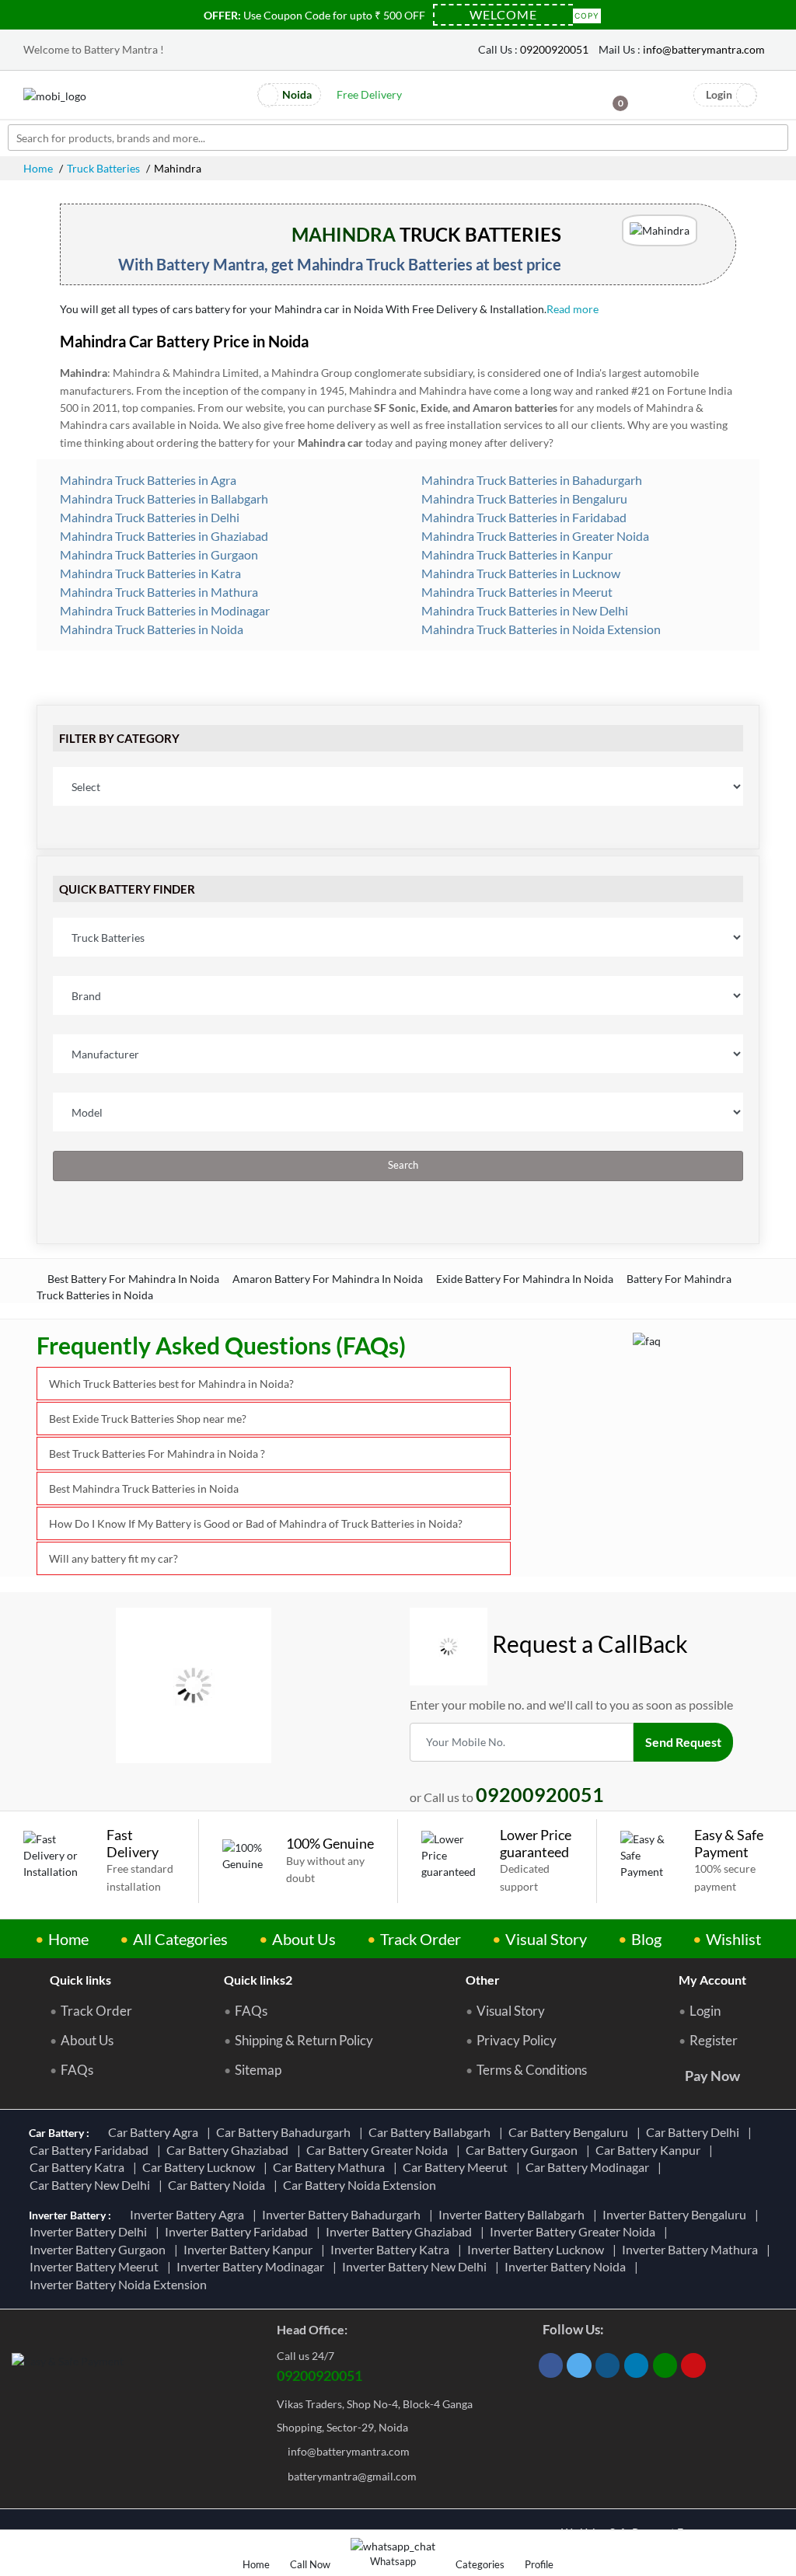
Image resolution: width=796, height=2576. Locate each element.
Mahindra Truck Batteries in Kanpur (516, 554)
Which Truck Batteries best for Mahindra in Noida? (171, 1384)
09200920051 (554, 49)
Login (705, 2011)
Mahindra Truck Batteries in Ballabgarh (163, 498)
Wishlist (733, 1939)
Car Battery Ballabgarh (432, 2132)
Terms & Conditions (532, 2070)
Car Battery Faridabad (91, 2150)
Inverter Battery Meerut (96, 2266)
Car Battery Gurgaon (524, 2150)
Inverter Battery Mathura (692, 2249)
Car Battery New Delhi (92, 2185)
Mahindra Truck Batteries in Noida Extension (540, 629)
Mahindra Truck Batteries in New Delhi (524, 610)
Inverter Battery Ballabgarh (514, 2214)
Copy (587, 14)
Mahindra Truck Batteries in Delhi (148, 517)
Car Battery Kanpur (650, 2150)
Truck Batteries (103, 168)
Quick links (80, 1980)
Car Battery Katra (79, 2167)
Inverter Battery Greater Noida (575, 2231)
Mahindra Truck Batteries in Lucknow (520, 573)
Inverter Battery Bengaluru (677, 2214)
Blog (646, 1939)
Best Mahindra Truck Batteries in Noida (144, 1488)
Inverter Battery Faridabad (239, 2231)
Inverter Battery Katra (392, 2249)
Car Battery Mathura (331, 2167)
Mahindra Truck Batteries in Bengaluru (523, 498)
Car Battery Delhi (695, 2132)
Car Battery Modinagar (590, 2167)
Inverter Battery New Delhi (417, 2266)
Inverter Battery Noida (567, 2266)
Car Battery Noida (219, 2185)
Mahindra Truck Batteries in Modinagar (164, 610)
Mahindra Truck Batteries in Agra (147, 480)
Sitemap (258, 2070)
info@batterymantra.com (704, 49)
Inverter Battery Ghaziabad (401, 2231)
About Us (304, 1939)
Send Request (683, 1742)
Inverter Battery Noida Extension (120, 2284)
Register (714, 2041)
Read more (574, 309)
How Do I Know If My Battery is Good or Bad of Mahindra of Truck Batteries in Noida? (256, 1523)
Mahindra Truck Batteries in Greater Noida (534, 536)
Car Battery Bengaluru (571, 2132)
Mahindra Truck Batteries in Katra (149, 573)
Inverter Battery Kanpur (250, 2249)
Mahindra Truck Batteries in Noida (150, 629)
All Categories (180, 1939)
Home (38, 168)
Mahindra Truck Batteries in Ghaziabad (163, 536)
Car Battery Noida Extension (362, 2185)
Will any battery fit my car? (113, 1558)
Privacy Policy (517, 2041)
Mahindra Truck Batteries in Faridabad (523, 517)
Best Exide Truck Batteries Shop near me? (148, 1419)
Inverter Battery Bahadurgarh (344, 2214)
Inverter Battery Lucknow (538, 2249)
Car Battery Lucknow (201, 2167)
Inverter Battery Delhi (91, 2231)
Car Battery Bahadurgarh (286, 2132)
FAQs (77, 2070)
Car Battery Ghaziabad (230, 2150)
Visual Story (546, 1939)
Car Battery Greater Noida (379, 2150)
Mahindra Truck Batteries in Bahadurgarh (531, 480)
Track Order (421, 1939)
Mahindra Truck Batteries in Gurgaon (158, 554)
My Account (712, 1980)
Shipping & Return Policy (304, 2041)
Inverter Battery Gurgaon (100, 2249)
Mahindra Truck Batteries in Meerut (516, 592)
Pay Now (712, 2076)
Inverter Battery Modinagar (253, 2266)
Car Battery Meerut (457, 2167)
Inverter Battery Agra (189, 2214)
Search (402, 1165)
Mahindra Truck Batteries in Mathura (158, 592)
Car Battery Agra (155, 2132)
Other (483, 1980)
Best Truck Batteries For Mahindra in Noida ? (157, 1454)
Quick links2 (258, 1980)
